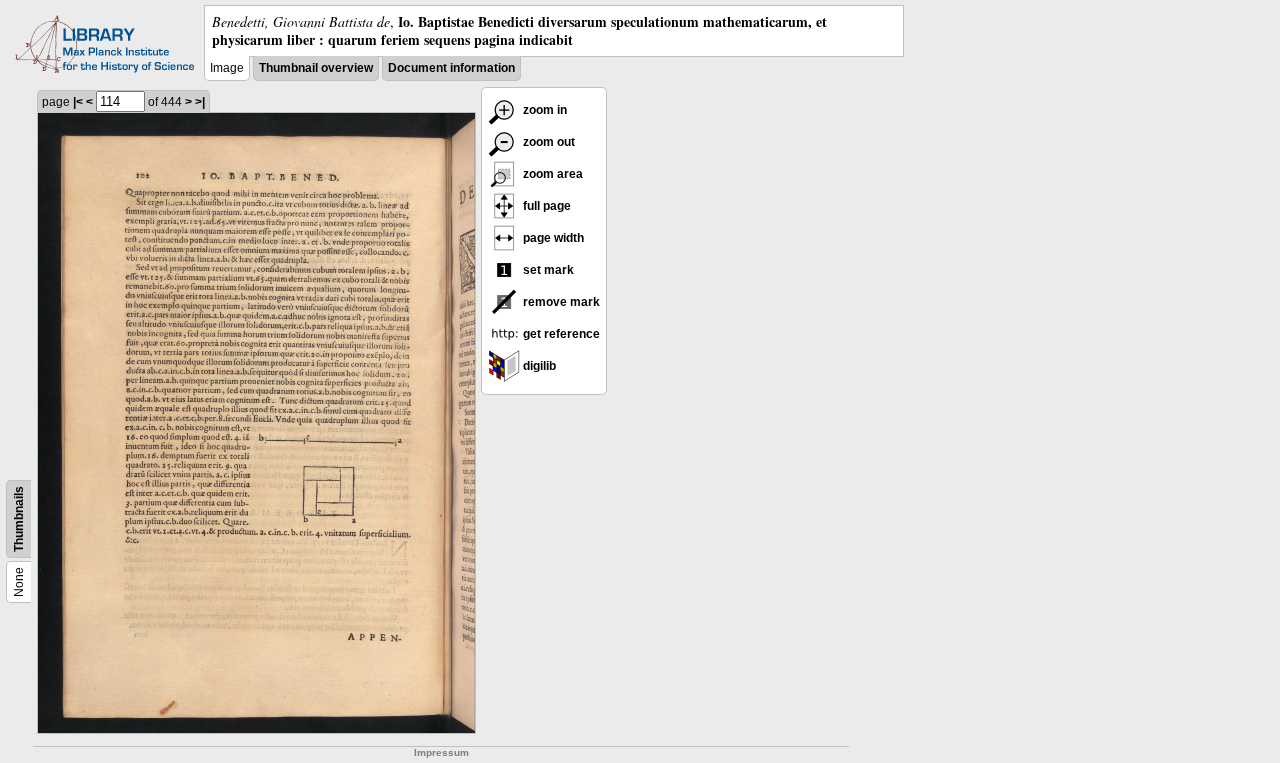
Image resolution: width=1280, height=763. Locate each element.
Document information (451, 68)
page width (552, 238)
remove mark (560, 302)
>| (200, 102)
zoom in (543, 110)
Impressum (441, 752)
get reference (560, 334)
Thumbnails (19, 519)
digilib (538, 366)
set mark (547, 270)
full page (545, 206)
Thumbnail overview (316, 68)
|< (78, 102)
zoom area (551, 174)
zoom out (547, 142)
